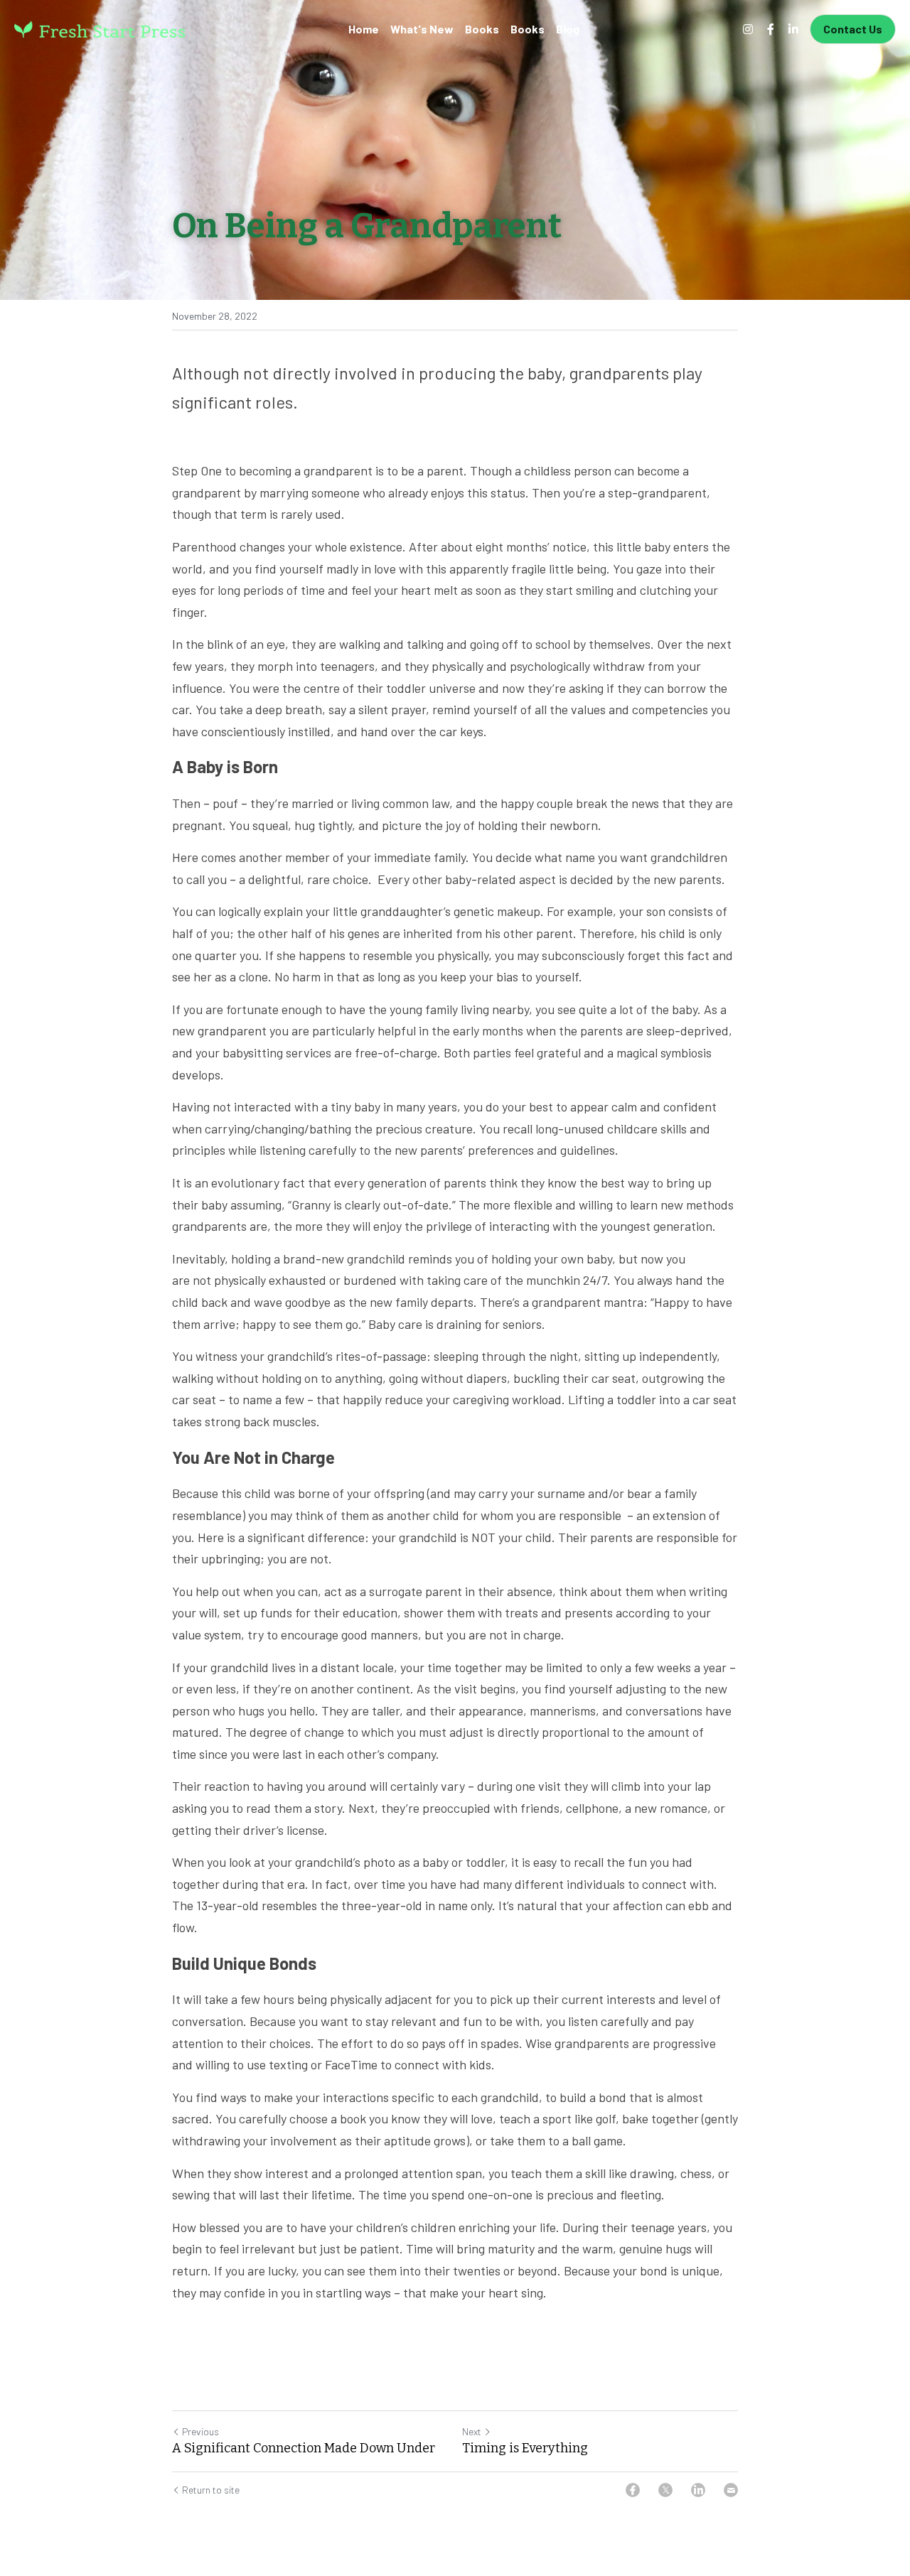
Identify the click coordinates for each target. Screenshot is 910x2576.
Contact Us (853, 29)
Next (472, 2431)
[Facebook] (633, 2490)
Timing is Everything (525, 2448)
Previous (200, 2431)
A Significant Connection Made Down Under (305, 2448)
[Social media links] (748, 29)
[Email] (731, 2490)
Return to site (211, 2490)
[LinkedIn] (698, 2490)
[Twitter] (665, 2490)
